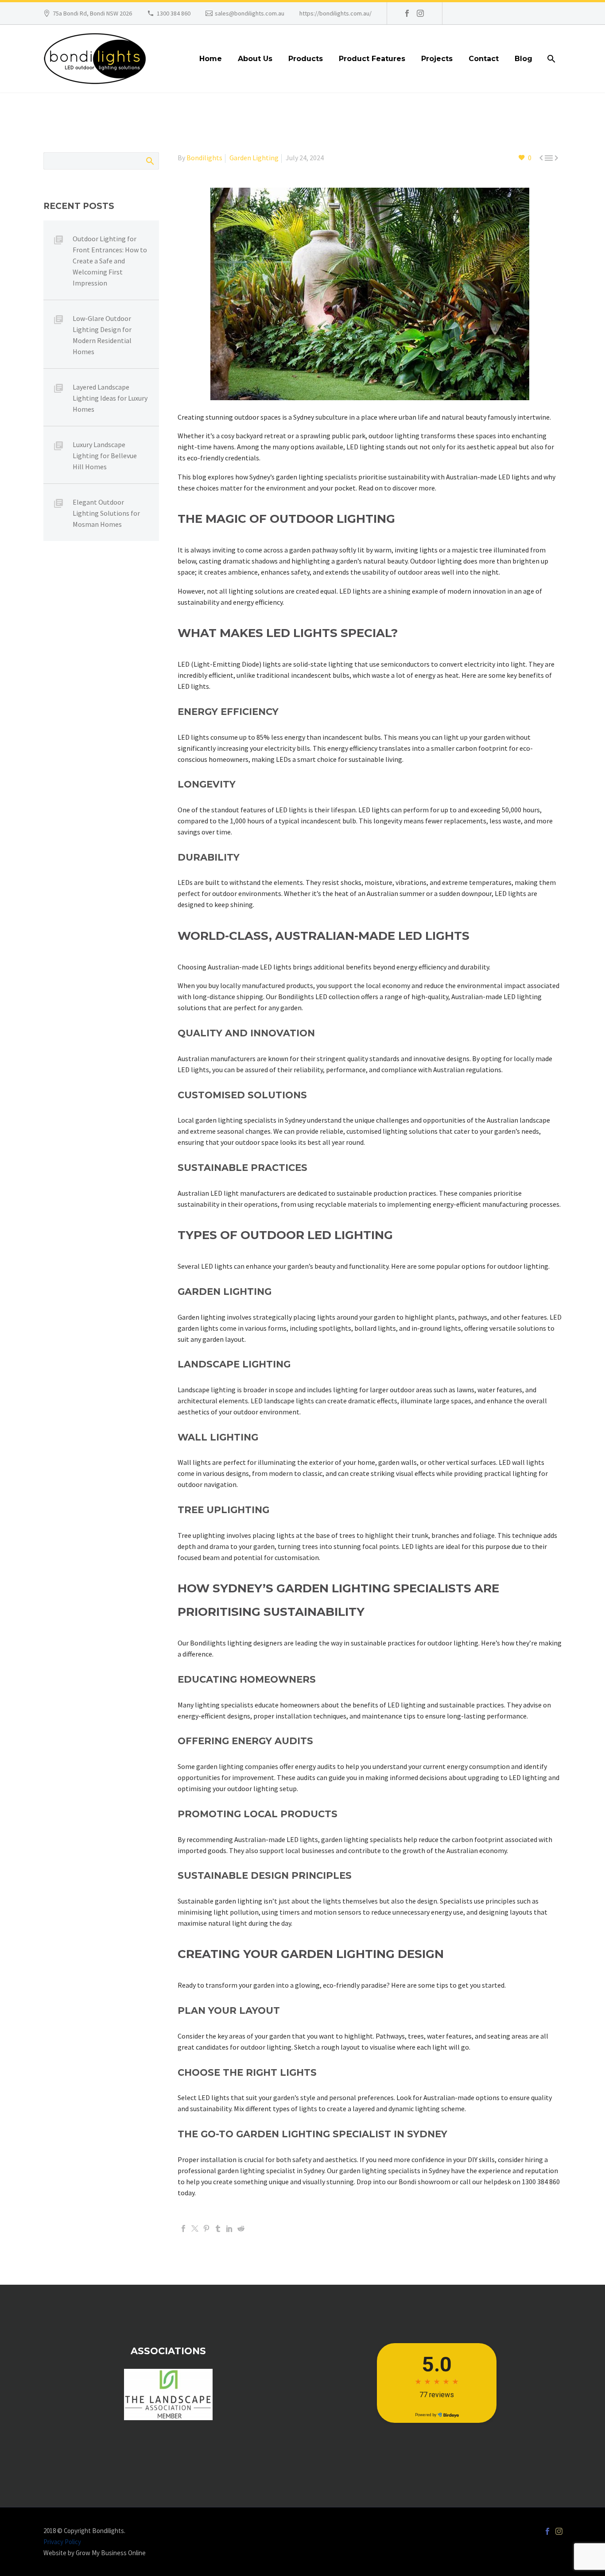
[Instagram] (420, 13)
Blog (524, 59)
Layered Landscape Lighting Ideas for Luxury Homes (110, 398)
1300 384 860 (174, 13)
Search (149, 161)
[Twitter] (195, 2228)
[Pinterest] (206, 2228)
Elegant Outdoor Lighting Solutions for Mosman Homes (106, 513)
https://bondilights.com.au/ (335, 13)
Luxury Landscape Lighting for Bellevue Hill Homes (105, 456)
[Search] (550, 59)
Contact (484, 59)
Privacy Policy (62, 2542)
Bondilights (204, 158)
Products (306, 59)
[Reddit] (241, 2228)
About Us (255, 59)
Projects (437, 59)
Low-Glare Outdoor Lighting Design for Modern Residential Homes (102, 335)
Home (211, 59)
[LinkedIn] (229, 2228)
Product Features (372, 59)
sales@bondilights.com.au (250, 13)
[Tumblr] (218, 2228)
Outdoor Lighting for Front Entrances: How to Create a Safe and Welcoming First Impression (110, 261)
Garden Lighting (254, 158)
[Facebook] (407, 13)
